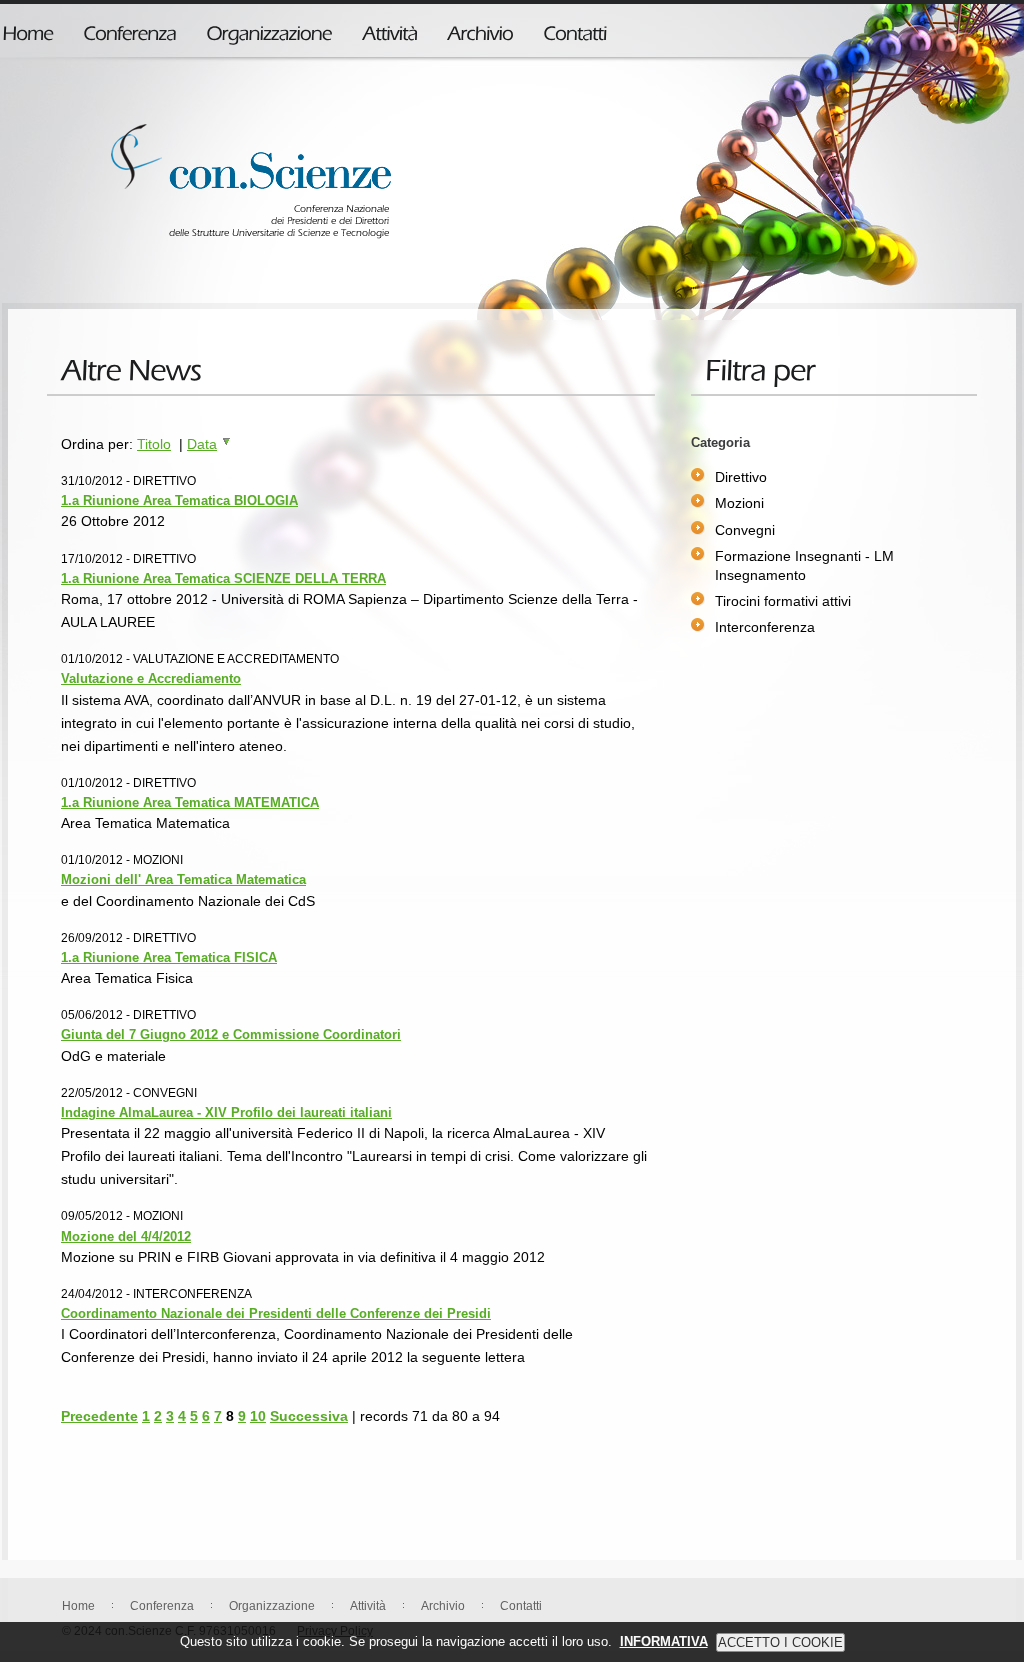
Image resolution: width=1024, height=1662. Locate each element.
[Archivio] (480, 29)
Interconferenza (765, 627)
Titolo (154, 444)
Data (202, 444)
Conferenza (162, 1606)
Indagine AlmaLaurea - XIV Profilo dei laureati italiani (226, 1112)
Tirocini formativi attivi (783, 601)
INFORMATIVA (664, 1641)
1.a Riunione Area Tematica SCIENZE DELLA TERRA (223, 578)
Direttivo (741, 477)
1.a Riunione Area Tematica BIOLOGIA (179, 500)
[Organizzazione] (269, 29)
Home (78, 1606)
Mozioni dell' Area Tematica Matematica (183, 879)
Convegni (745, 530)
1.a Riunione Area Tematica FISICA (169, 957)
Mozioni (739, 503)
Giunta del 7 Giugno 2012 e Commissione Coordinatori (231, 1034)
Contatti (521, 1606)
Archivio (443, 1606)
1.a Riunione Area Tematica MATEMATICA (190, 802)
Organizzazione (272, 1606)
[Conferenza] (129, 29)
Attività (368, 1606)
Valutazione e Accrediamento (151, 678)
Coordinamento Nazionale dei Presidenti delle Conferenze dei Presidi (276, 1313)
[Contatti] (575, 29)
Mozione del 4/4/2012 (126, 1236)
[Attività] (389, 29)
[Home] (27, 29)
